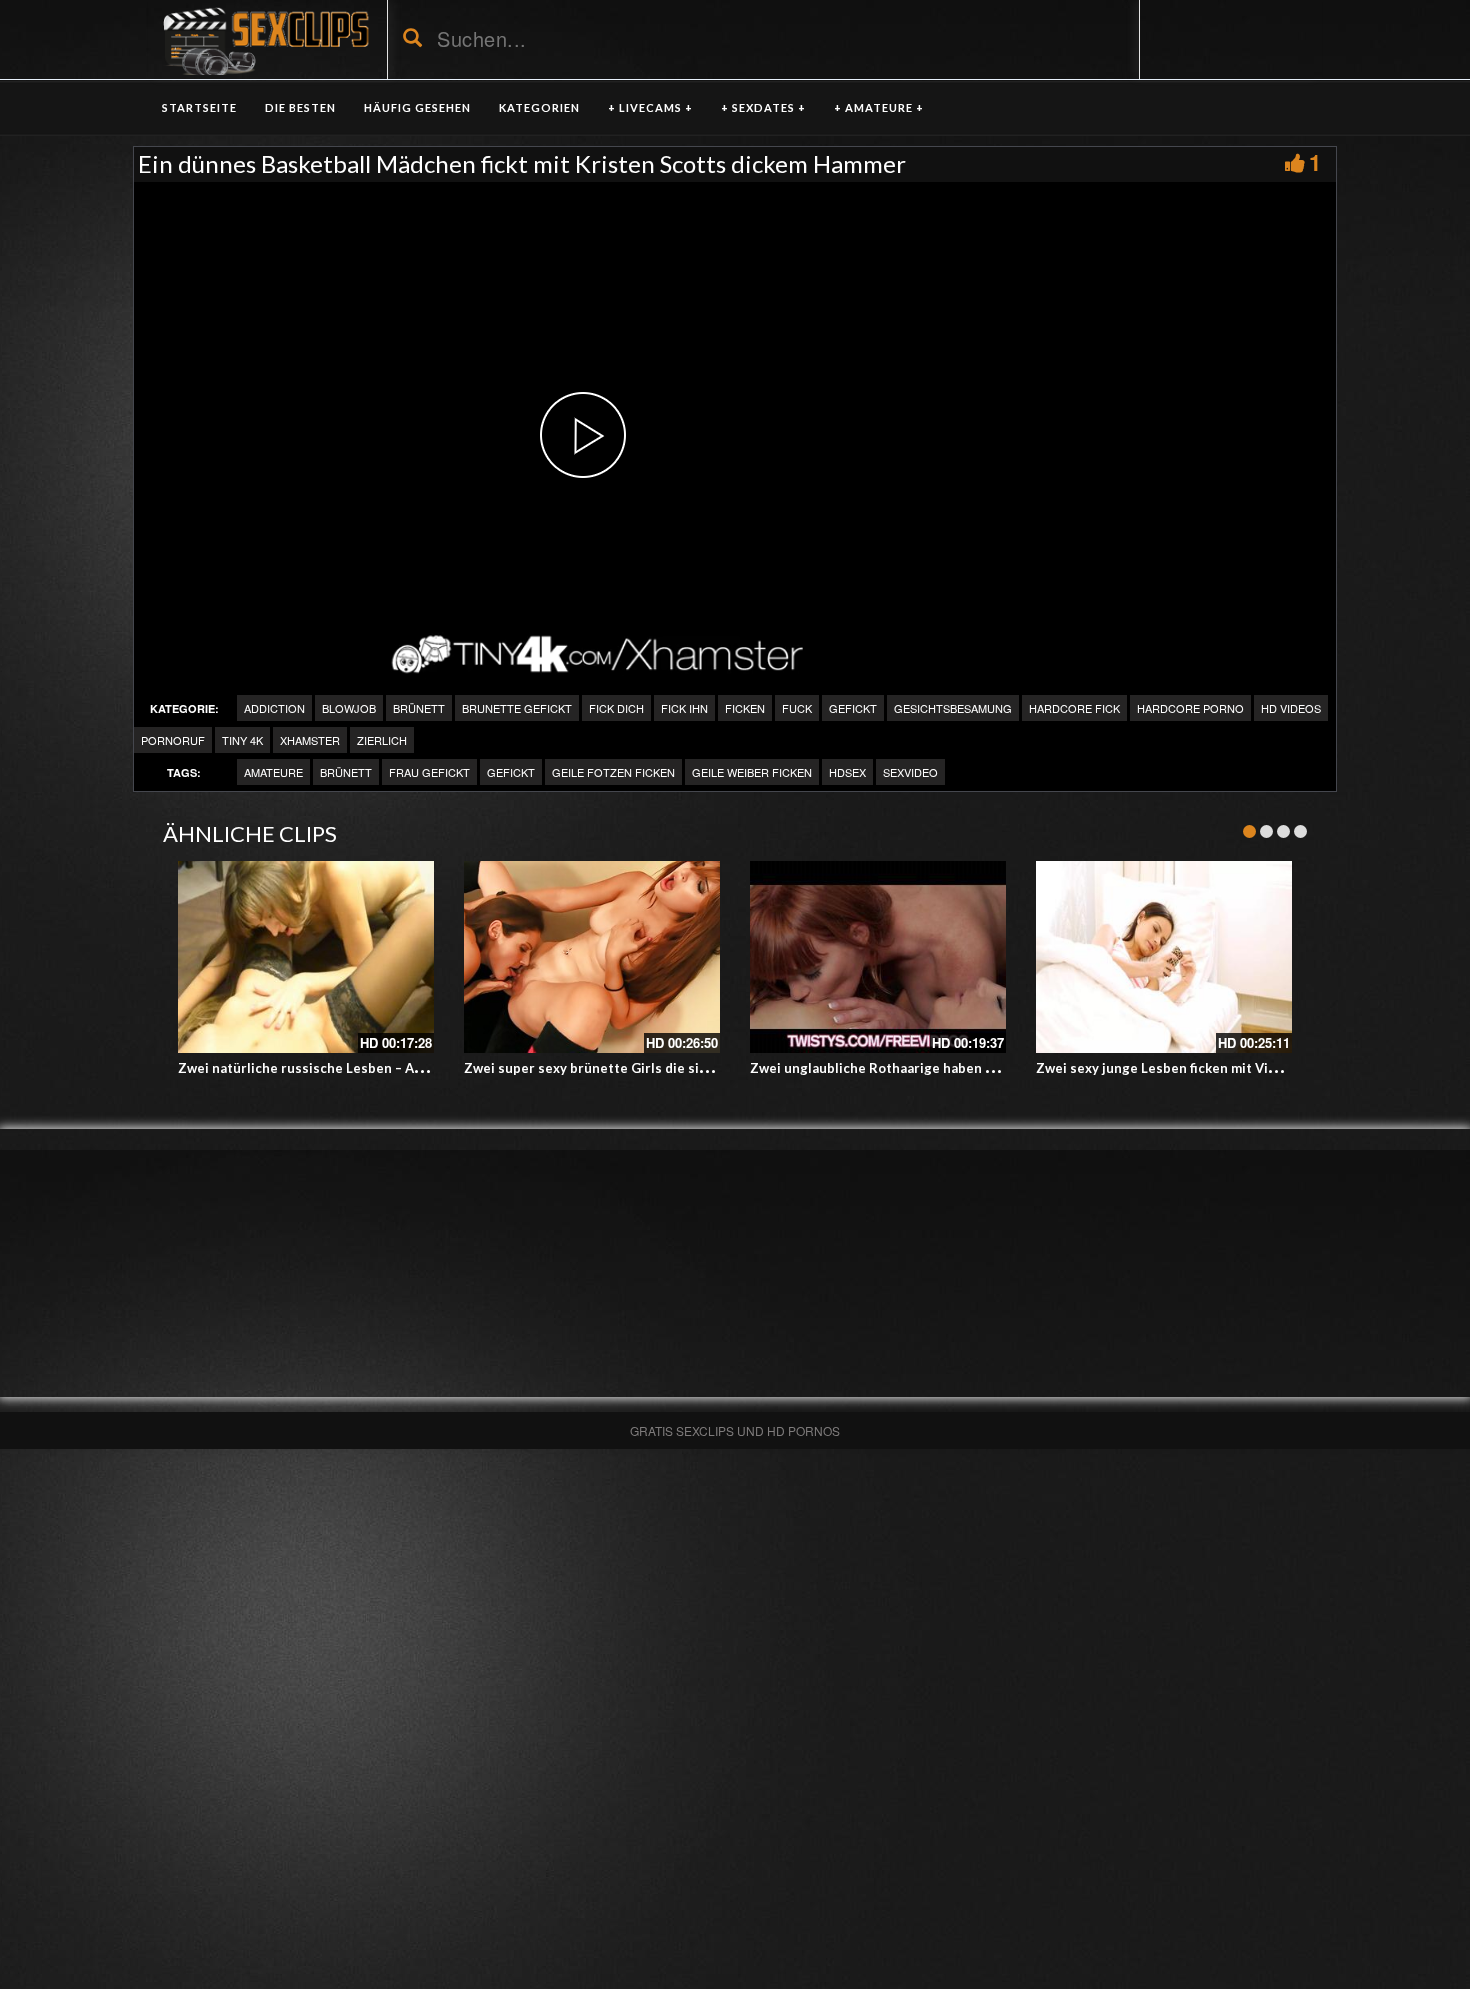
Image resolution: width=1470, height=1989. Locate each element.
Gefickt (853, 708)
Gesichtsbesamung (953, 708)
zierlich (382, 740)
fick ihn (684, 708)
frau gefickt (429, 772)
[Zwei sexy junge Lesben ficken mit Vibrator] (1164, 957)
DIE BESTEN (300, 107)
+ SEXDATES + (763, 107)
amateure (273, 772)
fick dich (616, 708)
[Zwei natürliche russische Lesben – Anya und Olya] (306, 957)
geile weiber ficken (752, 772)
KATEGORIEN (539, 107)
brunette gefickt (517, 708)
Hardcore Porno (1190, 708)
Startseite (199, 107)
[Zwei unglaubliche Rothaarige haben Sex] (878, 957)
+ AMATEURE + (879, 107)
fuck (797, 708)
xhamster (310, 740)
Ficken (745, 708)
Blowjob (349, 708)
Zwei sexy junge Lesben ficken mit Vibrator (1172, 1068)
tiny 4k (242, 740)
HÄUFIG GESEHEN (417, 107)
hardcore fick (1074, 708)
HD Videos (1291, 708)
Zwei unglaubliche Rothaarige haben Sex (879, 1068)
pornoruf (173, 740)
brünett (419, 708)
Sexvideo (910, 772)
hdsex (847, 772)
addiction (274, 708)
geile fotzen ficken (613, 772)
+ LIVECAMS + (650, 107)
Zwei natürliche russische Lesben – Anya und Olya (336, 1068)
